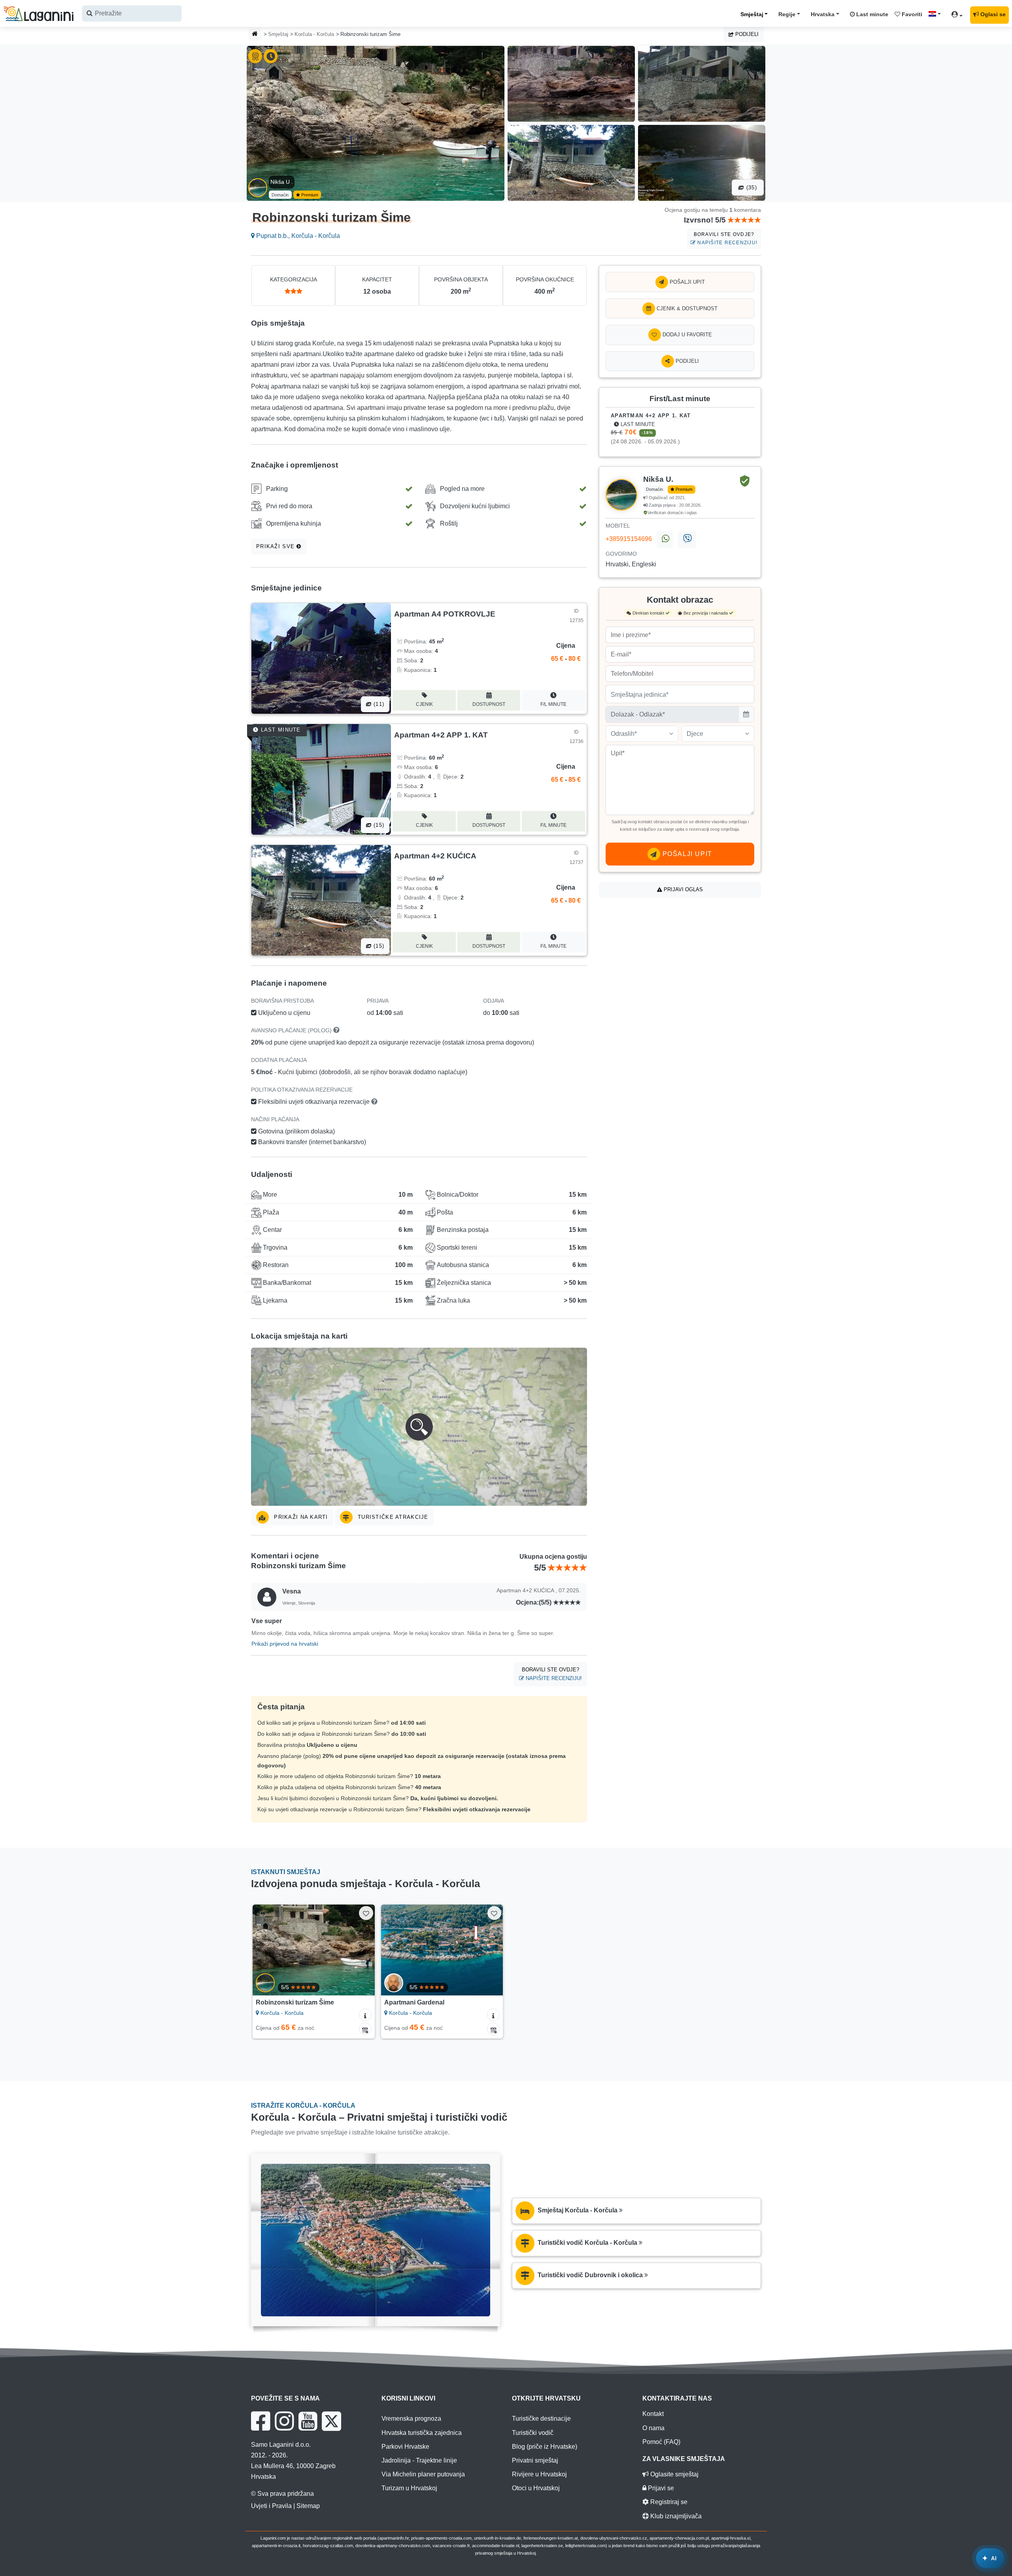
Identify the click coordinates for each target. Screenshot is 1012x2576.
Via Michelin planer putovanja (423, 2474)
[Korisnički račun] (959, 16)
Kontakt (653, 2414)
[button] (419, 1427)
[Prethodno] (266, 1950)
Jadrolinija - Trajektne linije (419, 2460)
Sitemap (308, 2506)
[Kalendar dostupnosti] (365, 2029)
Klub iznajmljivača (675, 2516)
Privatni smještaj (535, 2460)
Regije (787, 14)
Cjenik (424, 704)
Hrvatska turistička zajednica (422, 2433)
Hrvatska (823, 14)
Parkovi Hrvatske (405, 2447)
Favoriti (911, 14)
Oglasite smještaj (674, 2474)
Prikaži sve (276, 546)
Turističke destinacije (541, 2419)
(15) (378, 825)
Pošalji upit (686, 282)
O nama (653, 2428)
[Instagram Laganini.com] (284, 2421)
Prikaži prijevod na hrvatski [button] (285, 1644)
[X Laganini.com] (331, 2421)
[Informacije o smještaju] (365, 2015)
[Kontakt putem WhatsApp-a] (665, 539)
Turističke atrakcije (392, 1517)
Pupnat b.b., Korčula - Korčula (297, 236)
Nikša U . (282, 182)
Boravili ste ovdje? (726, 239)
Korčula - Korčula (314, 34)
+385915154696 (629, 539)
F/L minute (553, 704)
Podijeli (746, 34)
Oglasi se (993, 14)
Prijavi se (660, 2488)
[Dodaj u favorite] (366, 1913)
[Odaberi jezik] (937, 14)
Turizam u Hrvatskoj (409, 2488)
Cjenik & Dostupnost (686, 308)
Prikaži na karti (300, 1517)
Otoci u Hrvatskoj (536, 2488)
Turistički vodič (533, 2433)
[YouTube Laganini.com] (308, 2421)
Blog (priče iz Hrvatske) (545, 2447)
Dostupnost (489, 704)
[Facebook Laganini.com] (261, 2421)
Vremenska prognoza (411, 2419)
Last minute (871, 14)
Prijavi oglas (683, 889)
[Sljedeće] (361, 1950)
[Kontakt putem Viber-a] (687, 539)
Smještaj (752, 14)
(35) (751, 188)
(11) (378, 704)
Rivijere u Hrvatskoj (539, 2474)
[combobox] (132, 13)
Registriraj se (668, 2502)
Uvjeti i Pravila (271, 2506)
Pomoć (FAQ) (661, 2442)
